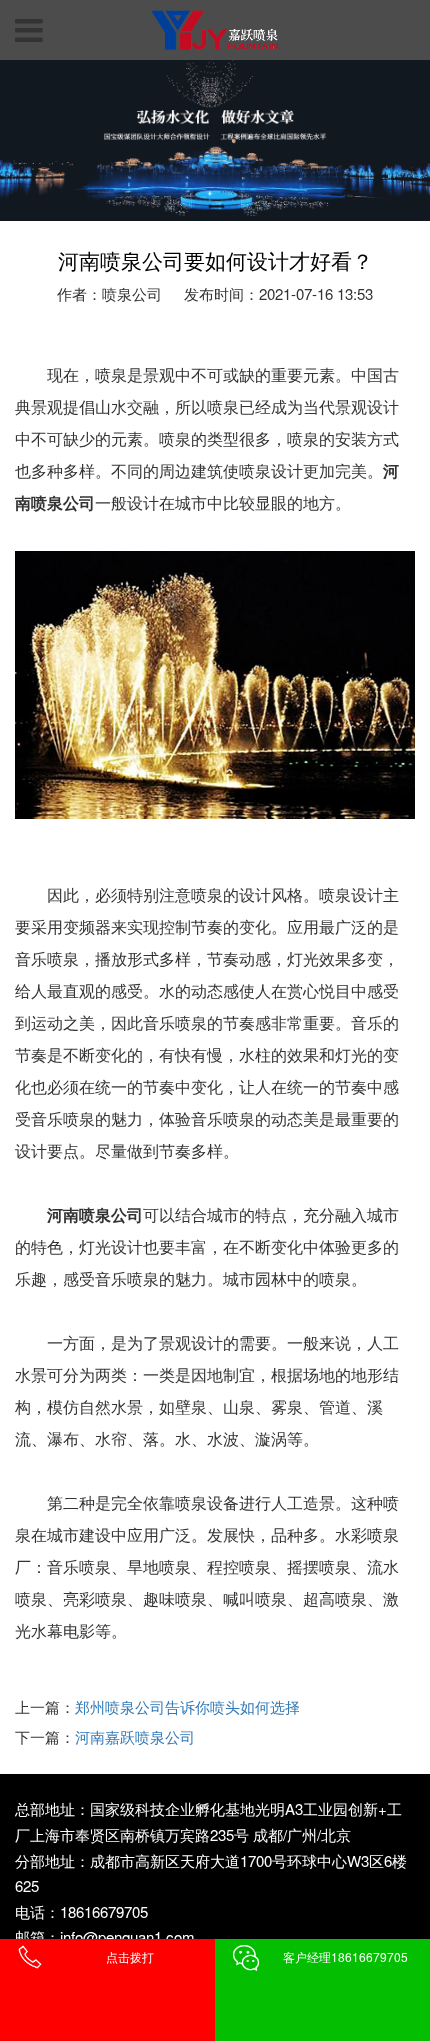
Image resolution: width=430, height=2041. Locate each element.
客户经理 (345, 1956)
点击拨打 (130, 1956)
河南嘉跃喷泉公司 (135, 1736)
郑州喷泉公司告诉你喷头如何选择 (187, 1706)
